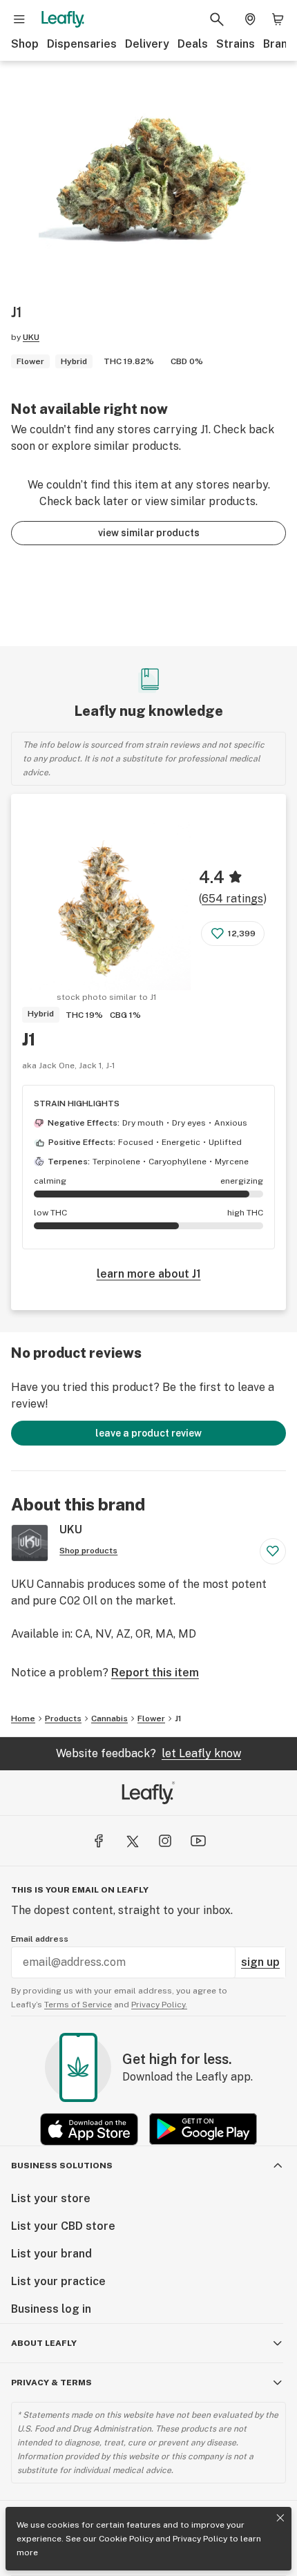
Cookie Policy (126, 2539)
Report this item (155, 1673)
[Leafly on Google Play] (203, 2129)
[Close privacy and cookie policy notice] (280, 2518)
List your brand (51, 2254)
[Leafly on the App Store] (89, 2129)
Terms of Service (78, 2005)
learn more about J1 (149, 1274)
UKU (31, 337)
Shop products (88, 1551)
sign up (260, 1962)
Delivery (147, 44)
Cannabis (109, 1718)
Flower (151, 1718)
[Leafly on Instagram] (165, 1841)
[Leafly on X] (132, 1841)
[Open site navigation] (19, 19)
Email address (40, 1939)
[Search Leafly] (217, 19)
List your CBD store (63, 2226)
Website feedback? (148, 1753)
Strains (236, 44)
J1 (29, 1039)
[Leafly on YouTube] (198, 1841)
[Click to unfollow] (273, 1551)
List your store (51, 2198)
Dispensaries (82, 44)
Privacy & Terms (51, 2383)
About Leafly (44, 2343)
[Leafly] (63, 19)
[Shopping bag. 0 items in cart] (278, 19)
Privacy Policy (200, 2539)
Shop (25, 44)
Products (63, 1718)
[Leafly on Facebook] (99, 1841)
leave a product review (148, 1433)
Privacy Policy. (159, 2005)
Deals (193, 44)
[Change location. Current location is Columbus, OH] (250, 19)
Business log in (51, 2309)
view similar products (149, 533)
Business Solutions (62, 2166)
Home (23, 1718)
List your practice (58, 2281)
